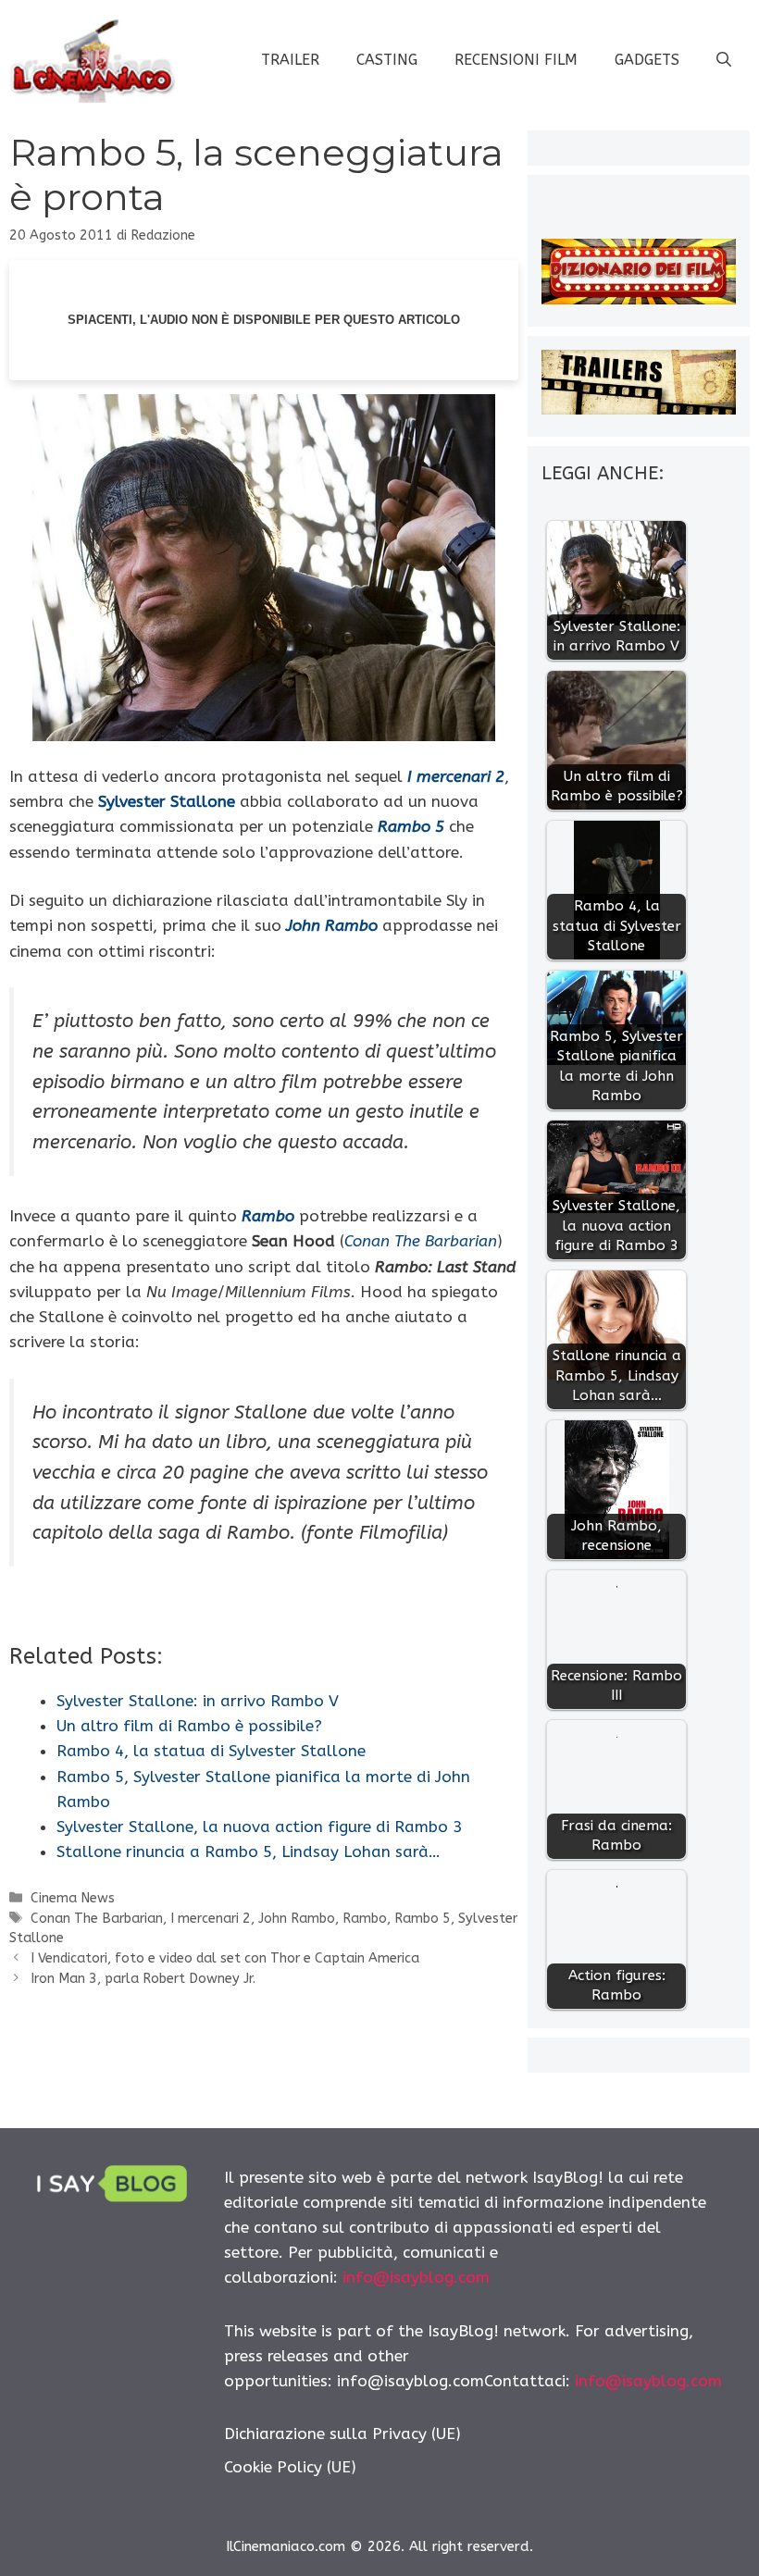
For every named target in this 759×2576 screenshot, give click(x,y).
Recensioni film (516, 60)
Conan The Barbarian (97, 1919)
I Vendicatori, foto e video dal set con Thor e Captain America (225, 1958)
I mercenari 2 (211, 1919)
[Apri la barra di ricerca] (724, 60)
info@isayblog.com (416, 2277)
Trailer (290, 60)
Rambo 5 (423, 1919)
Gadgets (647, 60)
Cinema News (73, 1898)
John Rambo (297, 1919)
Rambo (365, 1919)
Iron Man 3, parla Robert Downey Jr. (143, 1979)
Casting (387, 60)
